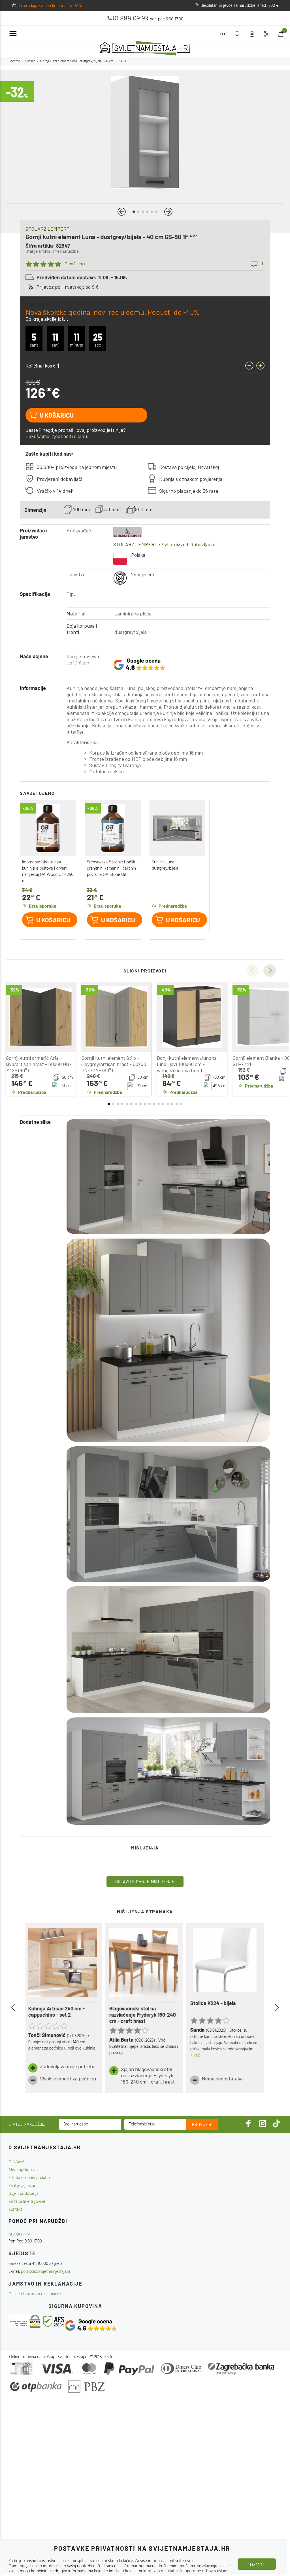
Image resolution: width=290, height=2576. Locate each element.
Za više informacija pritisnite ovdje (165, 2561)
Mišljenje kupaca (23, 2170)
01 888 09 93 (130, 19)
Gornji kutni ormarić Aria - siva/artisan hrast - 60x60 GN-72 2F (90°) (39, 1064)
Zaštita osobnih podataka (30, 2178)
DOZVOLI (257, 2564)
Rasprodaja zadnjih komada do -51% (50, 6)
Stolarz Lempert (48, 229)
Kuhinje (30, 61)
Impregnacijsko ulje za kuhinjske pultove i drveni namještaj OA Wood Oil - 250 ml (48, 872)
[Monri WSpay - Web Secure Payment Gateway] (25, 2321)
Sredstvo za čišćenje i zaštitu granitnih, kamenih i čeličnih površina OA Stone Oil (112, 868)
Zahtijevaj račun (22, 2186)
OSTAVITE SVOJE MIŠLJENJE (145, 1881)
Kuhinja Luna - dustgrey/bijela (165, 865)
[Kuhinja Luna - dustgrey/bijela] (178, 828)
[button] (122, 212)
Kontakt (15, 2210)
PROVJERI (202, 2124)
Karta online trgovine (27, 2202)
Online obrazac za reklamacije (35, 2294)
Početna (14, 61)
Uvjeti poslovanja (23, 2194)
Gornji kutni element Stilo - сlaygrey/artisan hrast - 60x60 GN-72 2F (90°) (114, 1064)
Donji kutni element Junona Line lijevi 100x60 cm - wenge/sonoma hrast (187, 1064)
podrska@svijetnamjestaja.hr (46, 2272)
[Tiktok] (276, 2123)
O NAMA (17, 2162)
